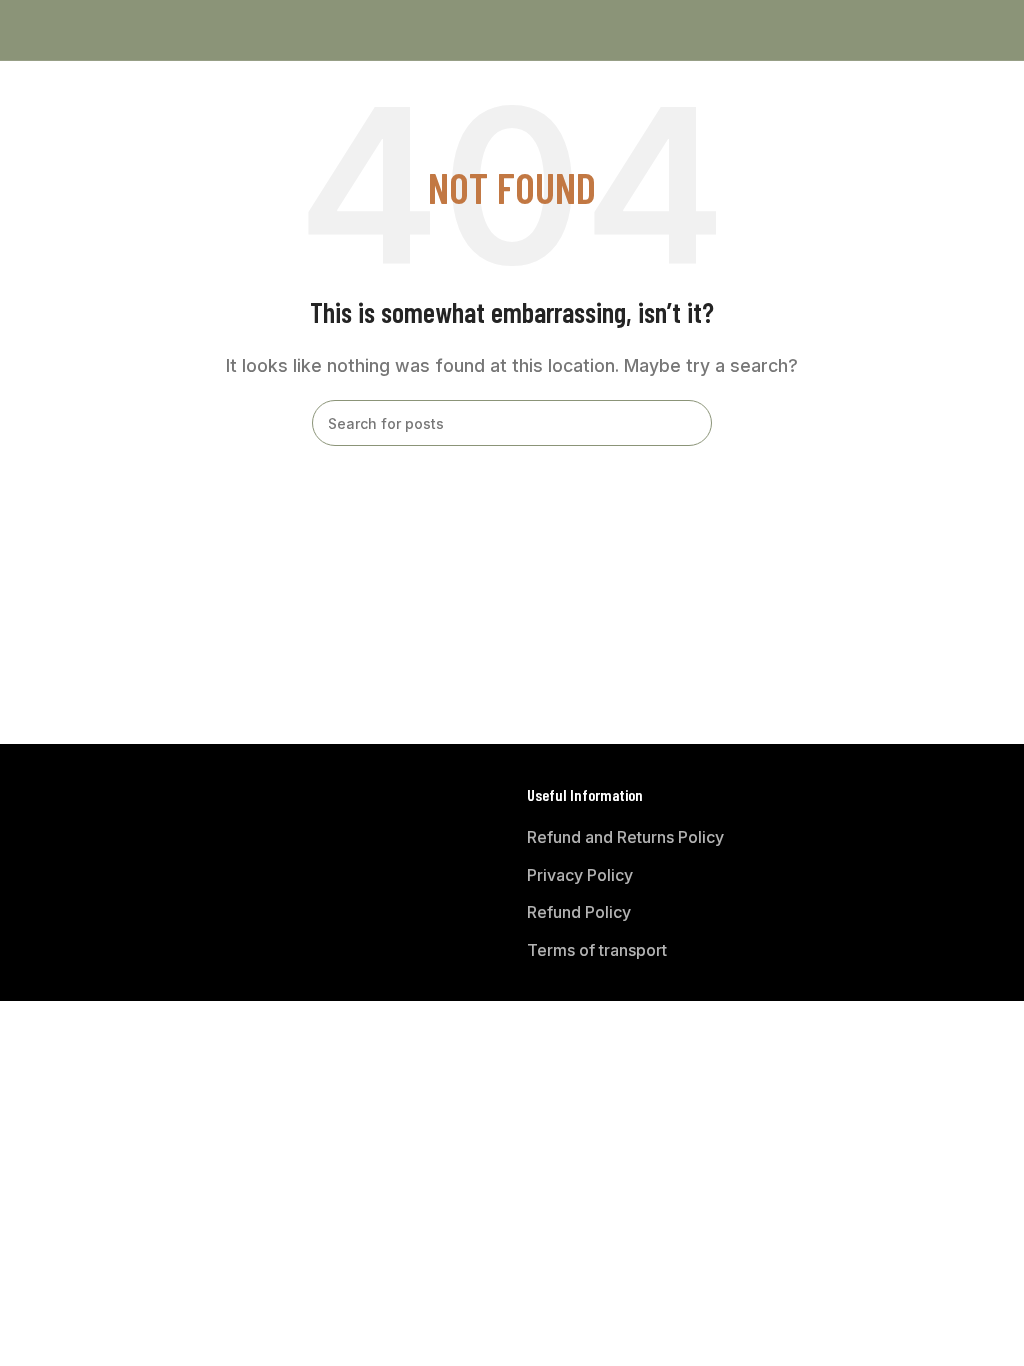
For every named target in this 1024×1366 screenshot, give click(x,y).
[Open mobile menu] (23, 30)
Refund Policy (579, 912)
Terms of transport (597, 950)
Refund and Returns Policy (625, 837)
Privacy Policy (580, 875)
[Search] (689, 423)
